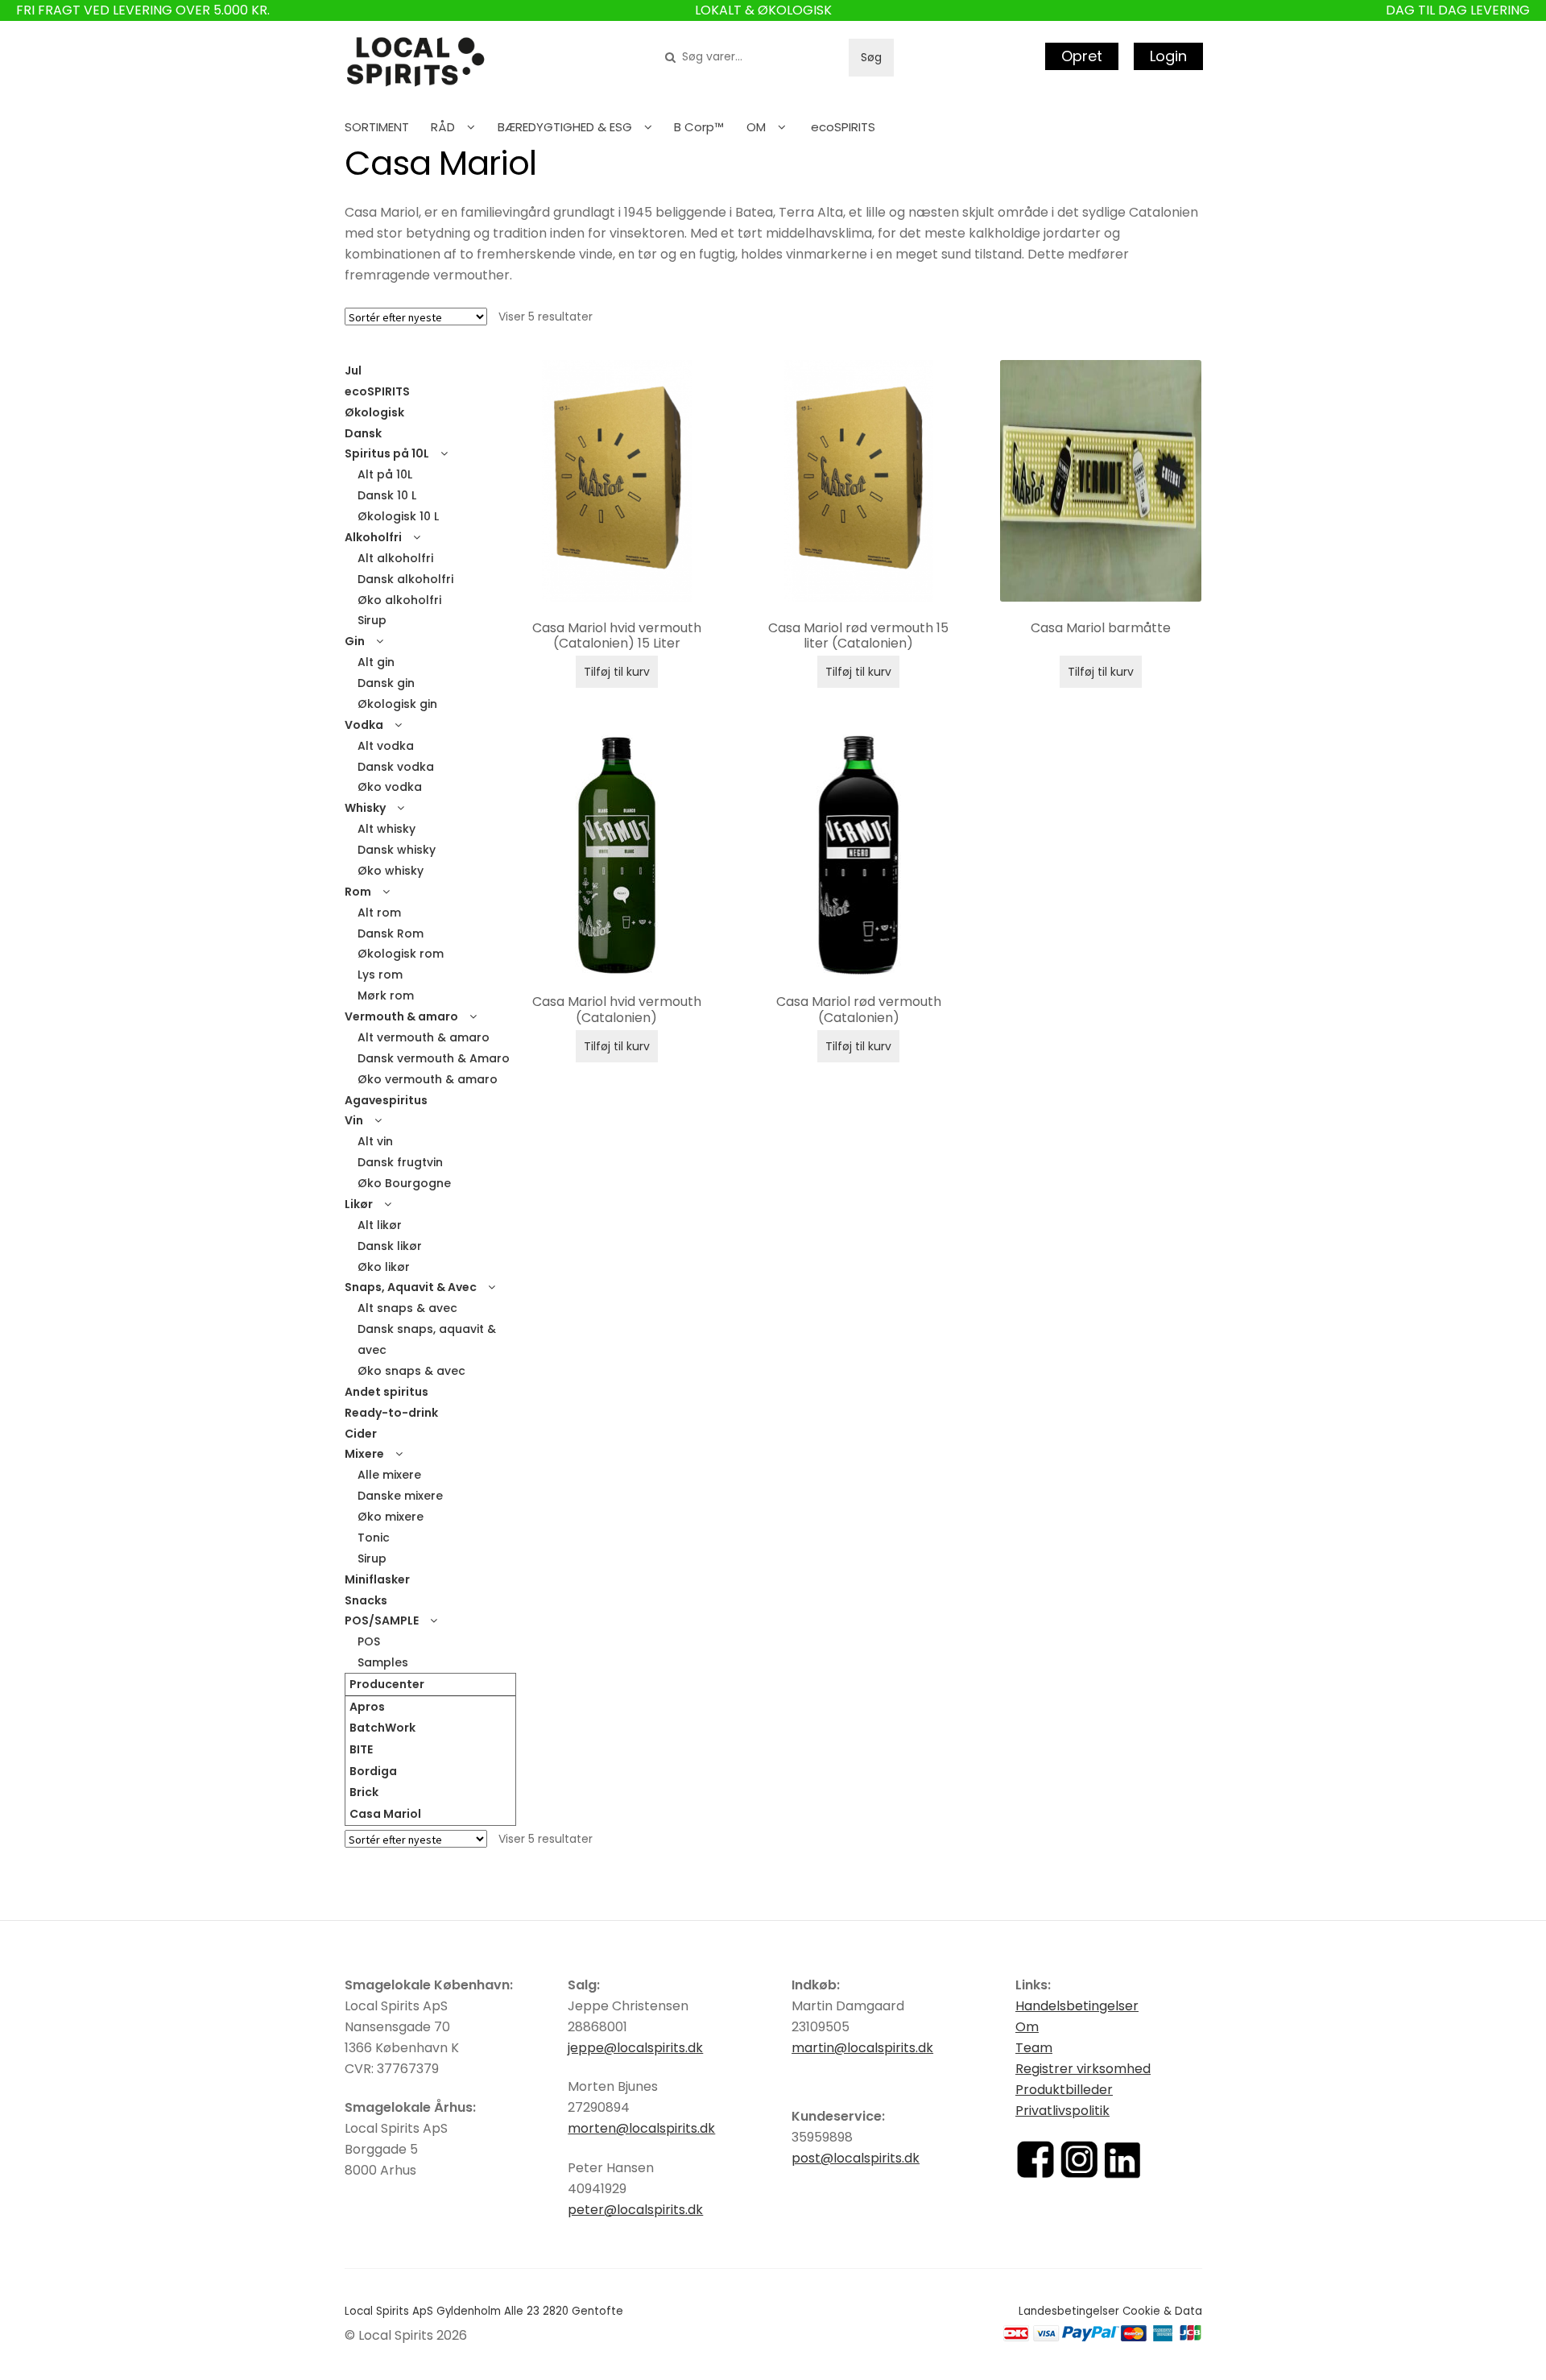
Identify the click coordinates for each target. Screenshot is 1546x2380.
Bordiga (373, 1771)
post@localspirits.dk (856, 2158)
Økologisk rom (401, 954)
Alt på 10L (385, 474)
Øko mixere (391, 1517)
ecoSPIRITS (843, 127)
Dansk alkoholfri (405, 579)
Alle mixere (389, 1475)
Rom (358, 892)
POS (369, 1641)
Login (1168, 56)
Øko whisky (391, 871)
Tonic (374, 1538)
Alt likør (380, 1225)
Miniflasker (377, 1579)
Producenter (387, 1684)
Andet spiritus (386, 1392)
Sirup (372, 620)
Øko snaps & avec (411, 1371)
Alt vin (375, 1141)
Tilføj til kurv (617, 672)
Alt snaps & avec (407, 1308)
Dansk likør (390, 1246)
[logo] (415, 62)
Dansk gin (386, 683)
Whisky (365, 808)
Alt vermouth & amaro (424, 1037)
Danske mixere (400, 1496)
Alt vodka (386, 746)
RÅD (443, 127)
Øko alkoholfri (399, 600)
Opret (1082, 56)
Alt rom (379, 913)
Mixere (364, 1454)
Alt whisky (386, 829)
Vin (354, 1120)
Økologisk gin (397, 704)
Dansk (363, 433)
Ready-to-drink (391, 1413)
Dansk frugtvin (400, 1162)
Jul (353, 370)
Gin (355, 641)
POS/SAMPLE (382, 1620)
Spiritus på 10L (387, 453)
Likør (359, 1204)
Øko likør (384, 1267)
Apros (367, 1707)
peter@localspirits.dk (635, 2210)
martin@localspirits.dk (862, 2048)
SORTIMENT (377, 127)
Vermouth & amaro (401, 1016)
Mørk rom (386, 995)
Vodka (364, 725)
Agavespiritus (386, 1100)
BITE (361, 1749)
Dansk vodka (396, 767)
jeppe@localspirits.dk (635, 2048)
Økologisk (374, 412)
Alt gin (376, 662)
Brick (364, 1792)
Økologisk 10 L (398, 516)
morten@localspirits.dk (641, 2128)
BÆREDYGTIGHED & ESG (565, 127)
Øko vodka (390, 787)
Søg (871, 57)
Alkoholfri (373, 537)
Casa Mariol (385, 1814)
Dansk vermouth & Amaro (434, 1058)
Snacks (366, 1600)
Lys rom (380, 975)
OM (756, 127)
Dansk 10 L (387, 495)
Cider (361, 1434)
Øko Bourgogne (404, 1183)
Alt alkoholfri (395, 558)
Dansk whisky (397, 850)
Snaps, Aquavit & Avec (411, 1287)
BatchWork (382, 1728)
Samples (383, 1662)
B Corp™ (699, 127)
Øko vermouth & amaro (428, 1079)
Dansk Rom (391, 933)
